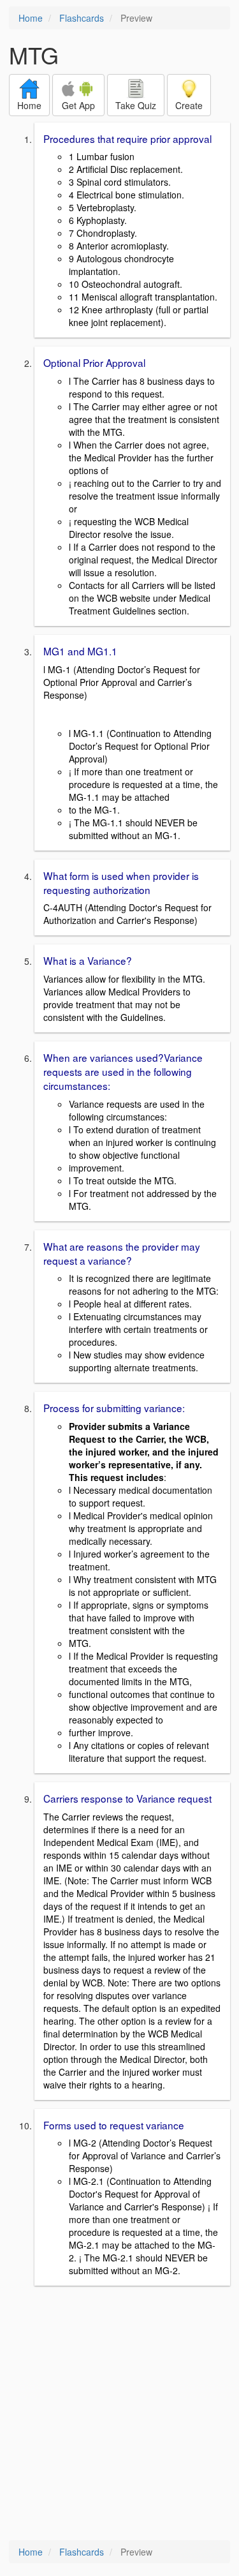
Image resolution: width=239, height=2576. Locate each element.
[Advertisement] (119, 2414)
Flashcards (82, 18)
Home (31, 18)
